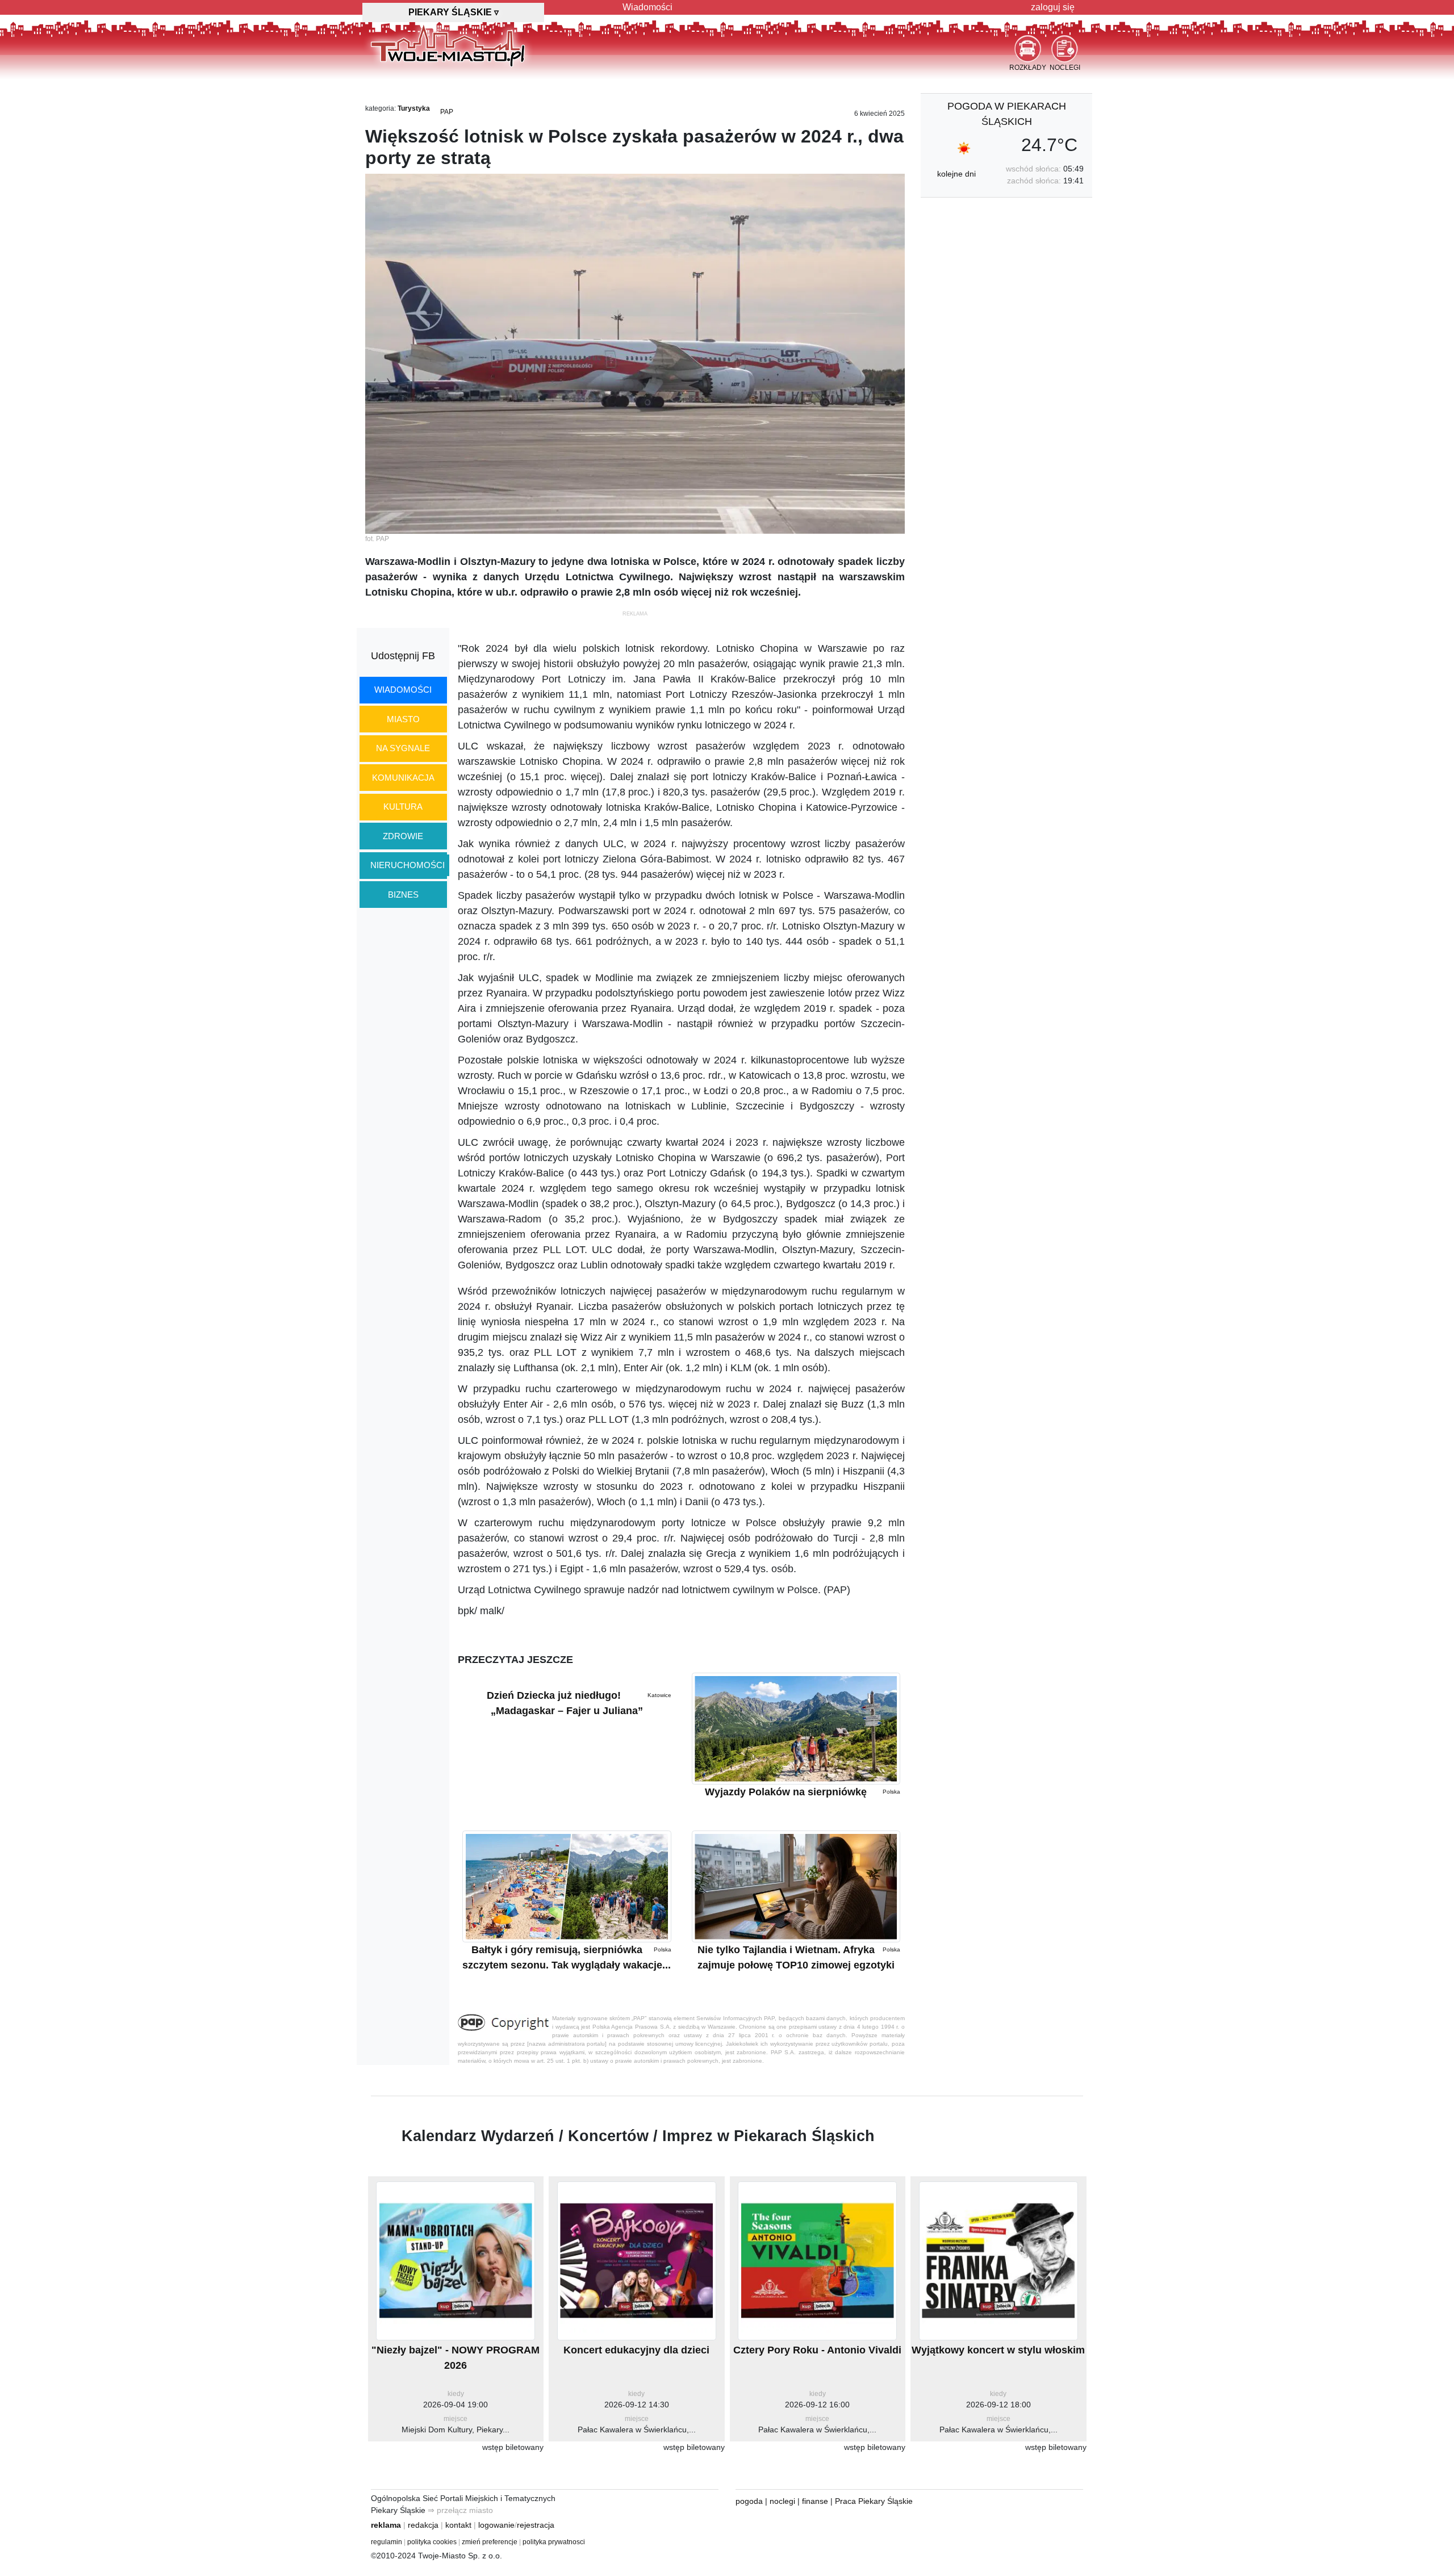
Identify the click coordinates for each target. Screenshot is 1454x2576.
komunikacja (403, 778)
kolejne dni (956, 174)
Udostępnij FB (403, 656)
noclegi (782, 2501)
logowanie (496, 2525)
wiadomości (403, 690)
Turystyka (414, 108)
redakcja (423, 2525)
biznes (403, 895)
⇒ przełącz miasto (460, 2510)
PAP (447, 112)
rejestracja (536, 2525)
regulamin (387, 2542)
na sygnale (403, 748)
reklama (386, 2525)
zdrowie (403, 836)
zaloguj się (1053, 7)
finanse (815, 2501)
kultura (403, 807)
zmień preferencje (490, 2542)
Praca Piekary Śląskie (874, 2501)
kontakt (458, 2525)
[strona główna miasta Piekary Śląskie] (448, 45)
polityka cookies (432, 2542)
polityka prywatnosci (554, 2542)
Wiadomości (647, 7)
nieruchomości (408, 865)
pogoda (749, 2501)
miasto (403, 719)
